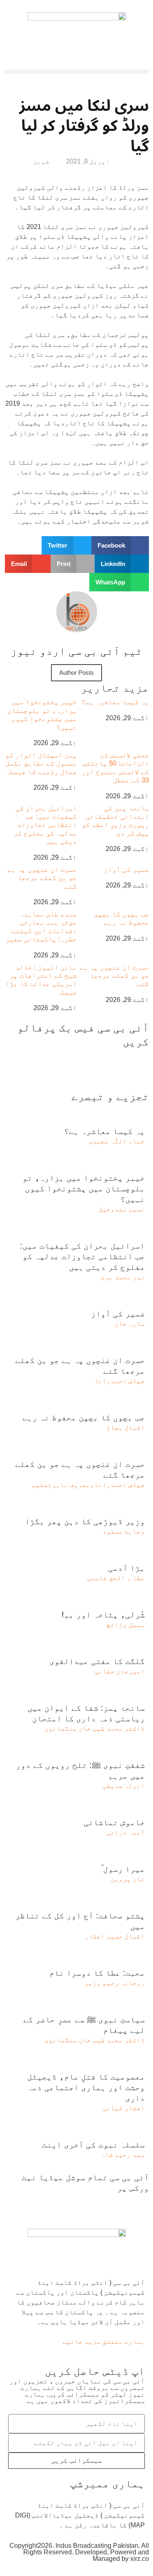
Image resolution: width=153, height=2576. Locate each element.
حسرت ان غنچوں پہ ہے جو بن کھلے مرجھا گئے (42, 878)
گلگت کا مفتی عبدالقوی (97, 1661)
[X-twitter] (117, 2203)
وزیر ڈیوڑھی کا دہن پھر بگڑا (85, 1521)
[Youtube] (95, 2203)
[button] (76, 72)
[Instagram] (49, 2203)
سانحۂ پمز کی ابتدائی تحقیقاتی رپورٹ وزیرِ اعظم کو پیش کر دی (115, 821)
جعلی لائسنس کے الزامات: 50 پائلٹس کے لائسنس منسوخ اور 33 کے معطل (115, 768)
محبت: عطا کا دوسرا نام (97, 1973)
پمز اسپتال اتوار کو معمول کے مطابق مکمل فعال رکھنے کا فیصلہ (41, 764)
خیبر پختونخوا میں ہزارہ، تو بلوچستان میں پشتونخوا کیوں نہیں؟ (42, 714)
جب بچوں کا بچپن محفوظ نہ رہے (121, 918)
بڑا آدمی (126, 1568)
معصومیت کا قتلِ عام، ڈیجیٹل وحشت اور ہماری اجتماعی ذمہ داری (86, 2087)
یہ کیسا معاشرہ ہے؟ (115, 702)
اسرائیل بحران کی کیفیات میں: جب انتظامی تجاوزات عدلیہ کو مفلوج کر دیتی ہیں (45, 825)
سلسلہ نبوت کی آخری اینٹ (93, 2145)
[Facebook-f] (139, 2203)
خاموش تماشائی (114, 1822)
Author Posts (76, 673)
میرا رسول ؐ (123, 1869)
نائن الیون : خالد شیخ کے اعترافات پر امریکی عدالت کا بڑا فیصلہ (41, 980)
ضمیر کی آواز (126, 870)
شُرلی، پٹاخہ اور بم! (103, 1615)
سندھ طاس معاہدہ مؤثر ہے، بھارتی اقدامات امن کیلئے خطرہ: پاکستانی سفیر (41, 927)
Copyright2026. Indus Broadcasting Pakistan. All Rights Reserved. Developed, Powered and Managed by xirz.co (79, 2552)
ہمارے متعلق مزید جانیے (104, 2341)
